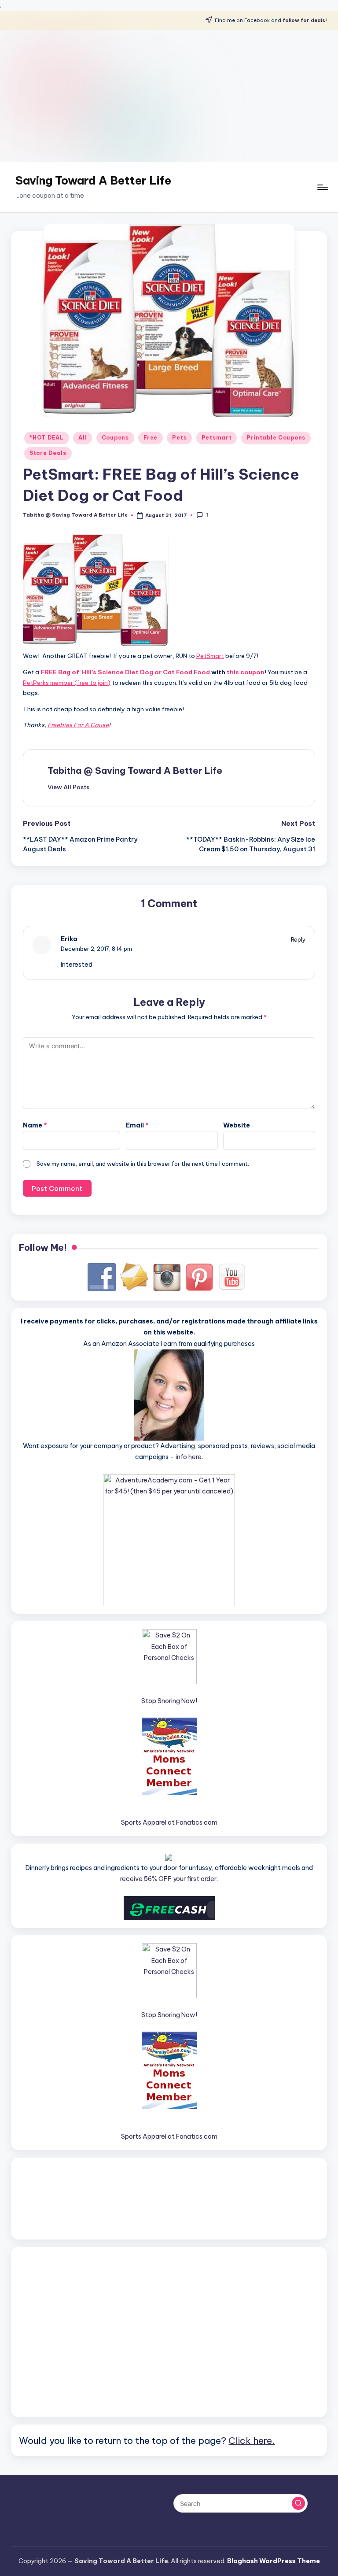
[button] (68, 787)
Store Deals (48, 453)
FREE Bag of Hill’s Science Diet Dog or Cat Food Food (125, 672)
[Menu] (322, 187)
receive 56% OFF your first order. (169, 1879)
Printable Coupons (276, 438)
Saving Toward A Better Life (93, 181)
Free (151, 438)
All (83, 438)
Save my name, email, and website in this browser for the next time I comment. (143, 1164)
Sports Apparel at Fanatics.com (169, 1822)
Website (237, 1125)
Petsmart (217, 438)
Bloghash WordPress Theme (274, 2561)
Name (35, 1125)
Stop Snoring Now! (169, 1701)
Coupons (115, 438)
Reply (298, 939)
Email (137, 1125)
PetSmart (210, 656)
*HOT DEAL (46, 438)
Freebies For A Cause (78, 725)
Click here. (252, 2440)
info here (189, 1457)
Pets (179, 438)
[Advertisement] (169, 96)
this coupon (246, 672)
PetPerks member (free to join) (67, 683)
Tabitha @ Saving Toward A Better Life (135, 771)
